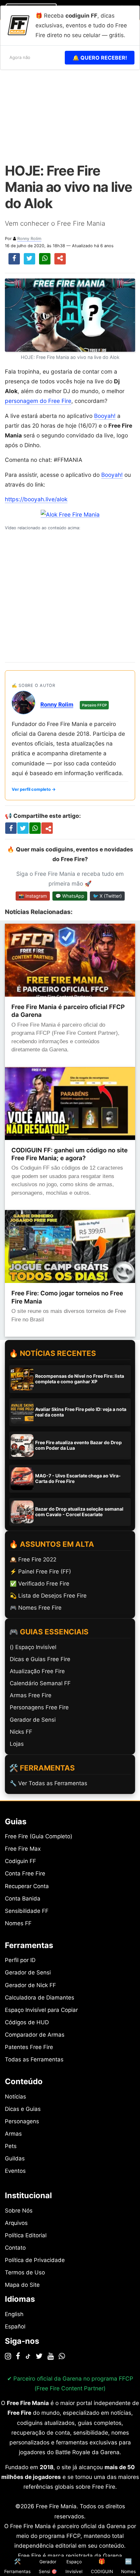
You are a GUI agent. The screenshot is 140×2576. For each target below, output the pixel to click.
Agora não (20, 57)
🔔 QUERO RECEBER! (100, 58)
